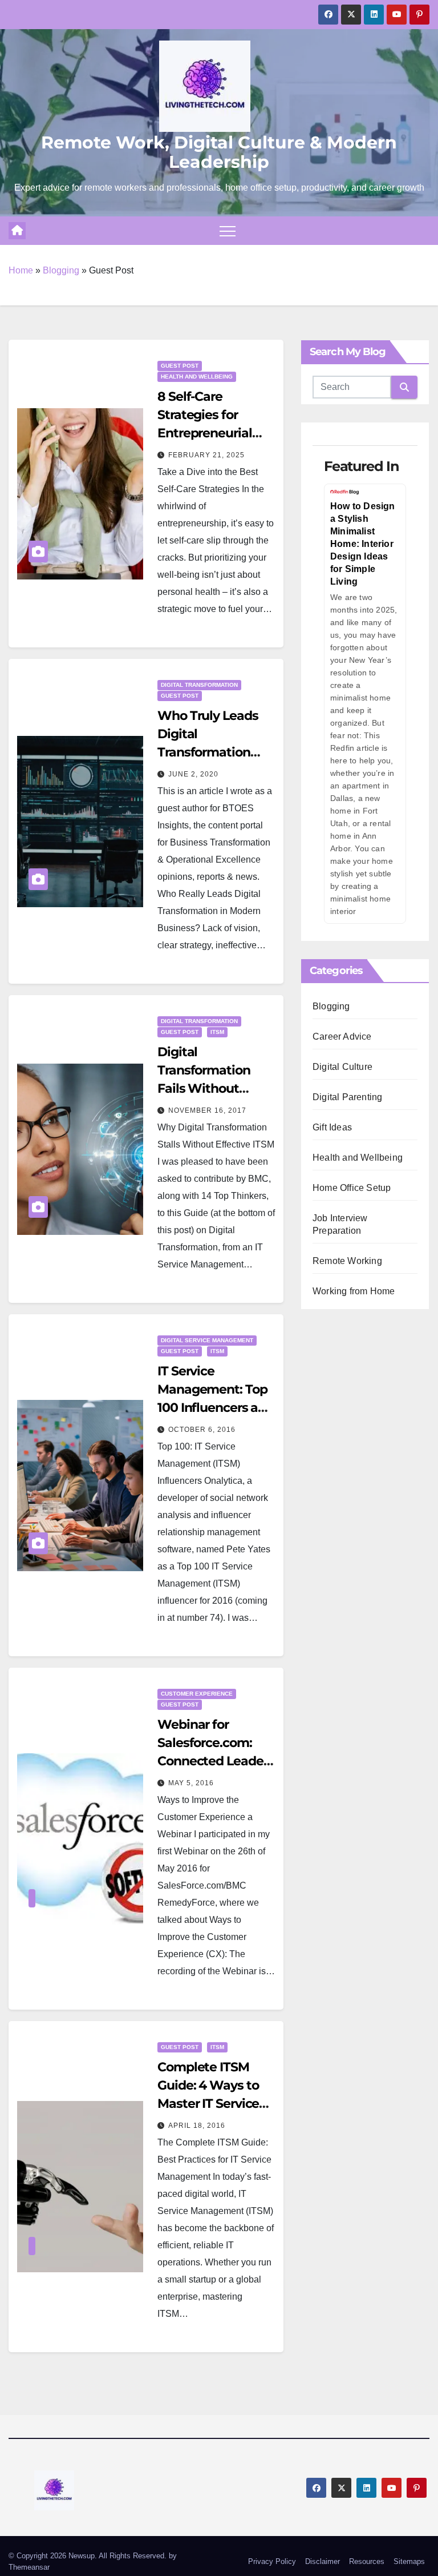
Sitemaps (409, 2561)
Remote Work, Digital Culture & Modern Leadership (219, 152)
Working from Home (354, 1291)
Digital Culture (342, 1067)
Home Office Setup (352, 1188)
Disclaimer (323, 2561)
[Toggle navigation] (228, 231)
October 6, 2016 (202, 1430)
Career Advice (342, 1037)
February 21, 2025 (206, 455)
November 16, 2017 (207, 1110)
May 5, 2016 (191, 1783)
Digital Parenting (347, 1097)
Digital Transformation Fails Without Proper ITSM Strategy (204, 1088)
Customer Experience (197, 1694)
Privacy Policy (272, 2561)
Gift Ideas (332, 1127)
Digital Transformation (199, 685)
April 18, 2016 (197, 2126)
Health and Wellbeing (197, 377)
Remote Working (347, 1261)
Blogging (61, 270)
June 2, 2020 (193, 774)
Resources (367, 2561)
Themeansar (29, 2567)
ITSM (217, 1032)
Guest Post (180, 366)
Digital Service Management (207, 1340)
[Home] (17, 231)
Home (21, 270)
